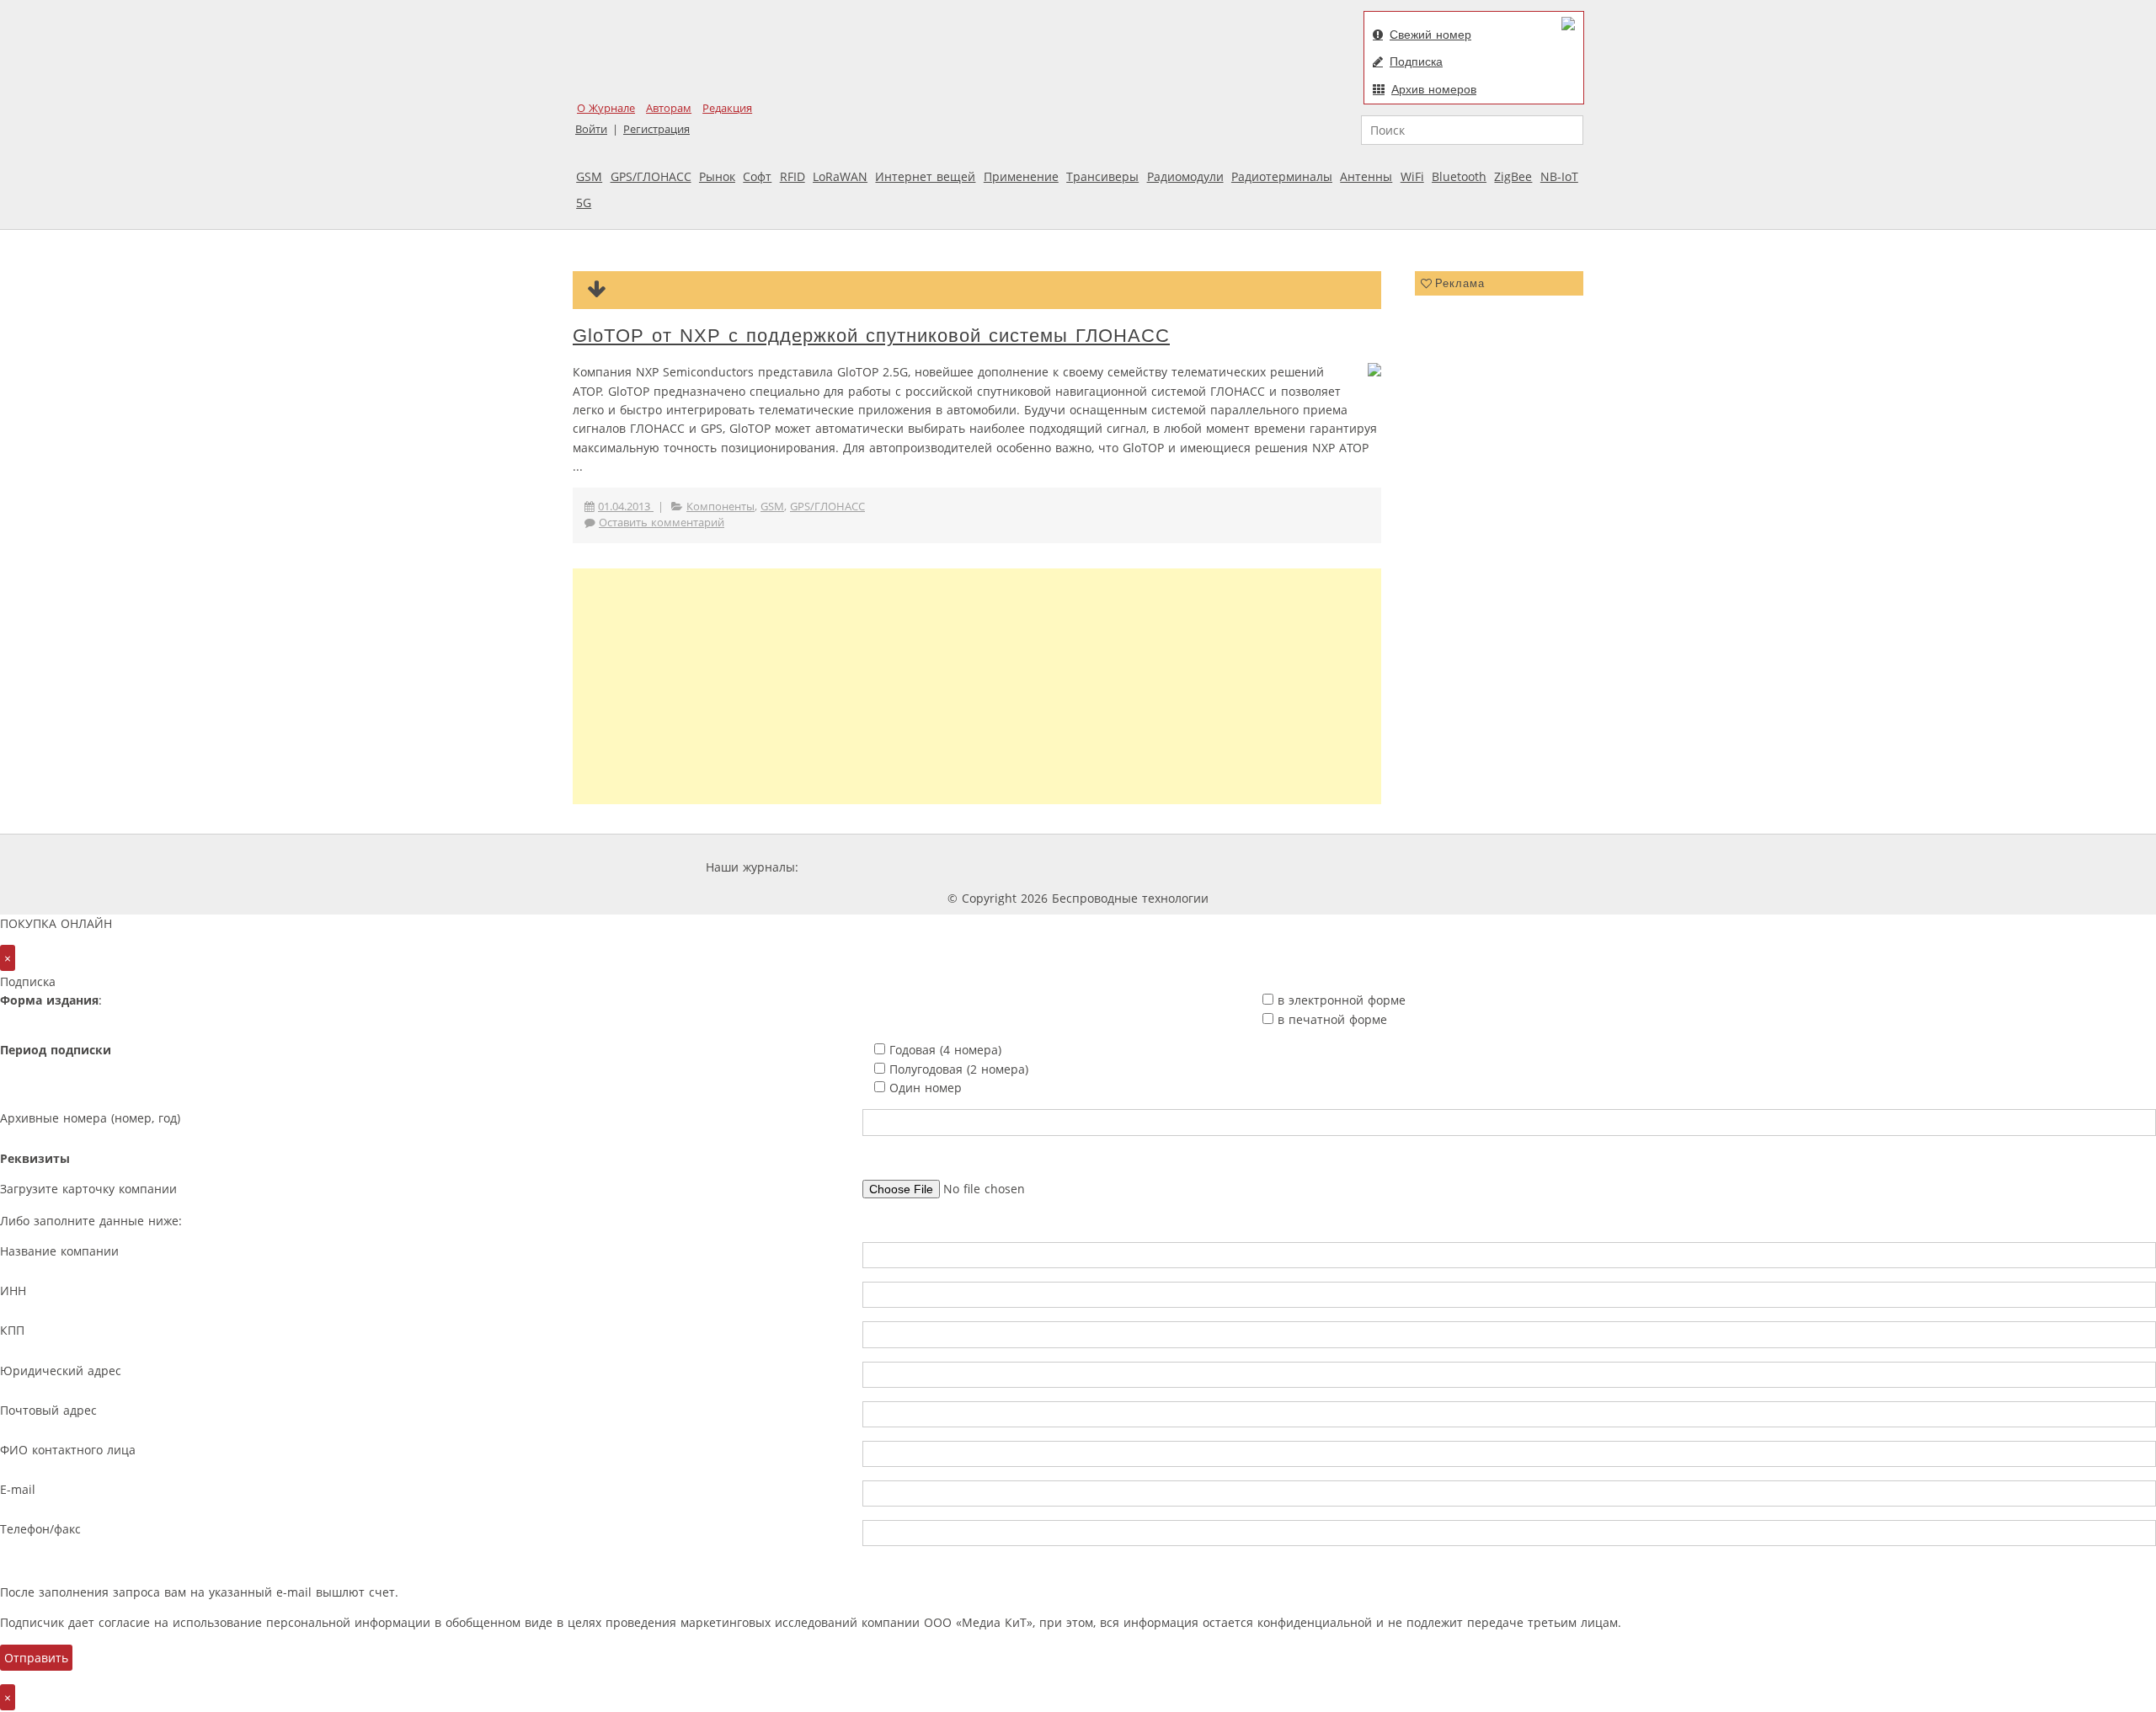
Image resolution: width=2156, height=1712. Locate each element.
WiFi (1412, 176)
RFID (792, 176)
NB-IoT (1559, 176)
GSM (589, 176)
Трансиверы (1102, 176)
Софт (757, 176)
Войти (591, 129)
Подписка (1416, 61)
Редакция (727, 108)
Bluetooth (1459, 176)
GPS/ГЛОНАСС (651, 176)
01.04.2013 (626, 507)
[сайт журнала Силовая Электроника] (857, 867)
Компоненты (720, 507)
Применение (1021, 176)
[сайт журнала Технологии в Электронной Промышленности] (964, 867)
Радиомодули (1185, 176)
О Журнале (606, 108)
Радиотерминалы (1282, 176)
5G (584, 203)
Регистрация (656, 129)
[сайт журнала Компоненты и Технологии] (1064, 867)
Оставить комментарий (662, 523)
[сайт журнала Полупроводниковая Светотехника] (1292, 867)
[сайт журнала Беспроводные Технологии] (1166, 867)
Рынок (717, 176)
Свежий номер (1430, 35)
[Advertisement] (977, 686)
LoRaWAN (840, 176)
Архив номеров (1434, 89)
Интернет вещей (925, 176)
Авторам (669, 108)
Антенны (1366, 176)
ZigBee (1513, 176)
